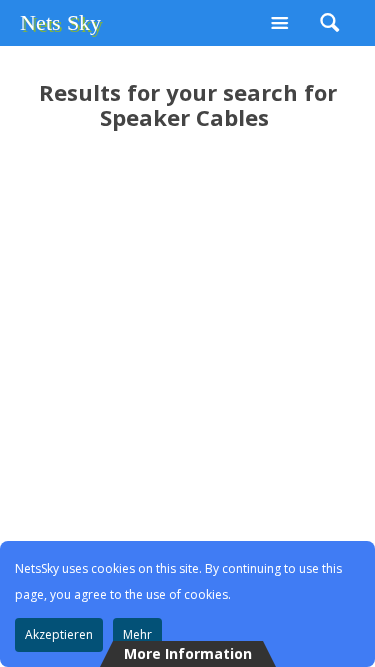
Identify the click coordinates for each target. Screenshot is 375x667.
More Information (188, 653)
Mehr (137, 634)
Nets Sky (60, 22)
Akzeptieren (59, 634)
